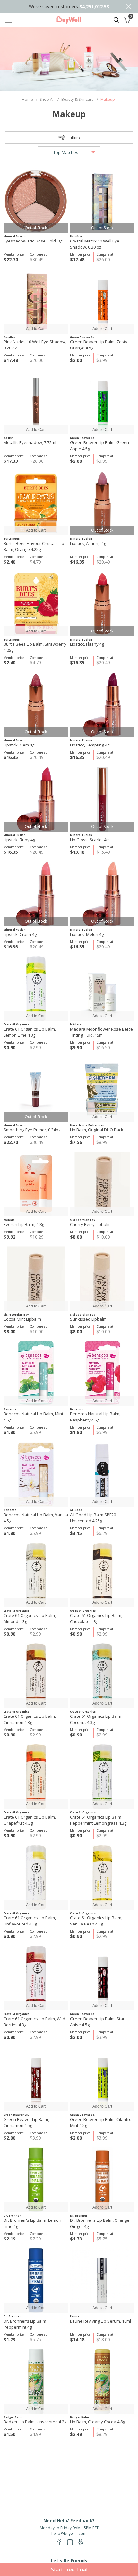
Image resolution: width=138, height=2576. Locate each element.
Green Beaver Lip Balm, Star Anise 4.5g (97, 2022)
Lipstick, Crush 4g (20, 934)
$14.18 (77, 2339)
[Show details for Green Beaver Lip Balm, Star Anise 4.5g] (102, 1978)
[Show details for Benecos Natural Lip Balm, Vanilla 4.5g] (36, 1474)
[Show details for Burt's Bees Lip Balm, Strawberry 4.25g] (36, 604)
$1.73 (76, 2239)
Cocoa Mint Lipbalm (22, 1319)
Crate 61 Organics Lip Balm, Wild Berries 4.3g (34, 2022)
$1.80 (9, 1432)
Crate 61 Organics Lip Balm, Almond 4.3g (30, 1618)
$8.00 (76, 1237)
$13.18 (77, 852)
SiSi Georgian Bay (83, 1220)
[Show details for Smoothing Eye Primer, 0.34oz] (36, 1089)
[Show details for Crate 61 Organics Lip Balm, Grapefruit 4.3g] (36, 1777)
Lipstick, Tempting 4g (90, 745)
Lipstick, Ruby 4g (19, 840)
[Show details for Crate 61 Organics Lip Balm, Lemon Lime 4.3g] (36, 989)
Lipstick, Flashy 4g (87, 644)
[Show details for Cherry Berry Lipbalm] (102, 1184)
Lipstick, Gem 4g (19, 745)
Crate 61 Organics (16, 1024)
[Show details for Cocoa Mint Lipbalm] (36, 1279)
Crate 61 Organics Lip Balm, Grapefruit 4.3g (30, 1820)
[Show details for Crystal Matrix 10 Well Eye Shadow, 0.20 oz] (102, 200)
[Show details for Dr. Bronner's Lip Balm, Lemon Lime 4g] (36, 2180)
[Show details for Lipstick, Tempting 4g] (102, 704)
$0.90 (9, 1047)
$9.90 (76, 1047)
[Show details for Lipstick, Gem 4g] (36, 704)
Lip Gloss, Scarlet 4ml (90, 840)
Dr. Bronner (12, 2215)
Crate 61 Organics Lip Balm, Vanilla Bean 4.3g (96, 1921)
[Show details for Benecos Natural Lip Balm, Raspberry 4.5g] (102, 1373)
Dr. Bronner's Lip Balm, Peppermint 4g (25, 2324)
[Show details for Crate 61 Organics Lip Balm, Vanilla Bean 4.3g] (102, 1877)
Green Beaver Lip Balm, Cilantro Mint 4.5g (101, 2122)
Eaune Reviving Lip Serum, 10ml (100, 2321)
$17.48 (77, 259)
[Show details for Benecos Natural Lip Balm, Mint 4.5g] (36, 1373)
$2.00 (76, 360)
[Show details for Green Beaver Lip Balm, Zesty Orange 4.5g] (102, 301)
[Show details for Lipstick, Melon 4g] (102, 894)
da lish (9, 438)
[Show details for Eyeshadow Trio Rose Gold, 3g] (36, 200)
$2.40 (9, 562)
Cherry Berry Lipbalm (90, 1224)
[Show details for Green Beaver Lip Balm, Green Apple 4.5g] (102, 402)
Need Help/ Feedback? (69, 2520)
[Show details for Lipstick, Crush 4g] (36, 894)
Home (27, 99)
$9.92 (9, 1237)
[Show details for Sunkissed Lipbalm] (102, 1279)
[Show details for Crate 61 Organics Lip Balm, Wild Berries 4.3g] (36, 1978)
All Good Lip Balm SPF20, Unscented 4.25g (93, 1518)
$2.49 (76, 2434)
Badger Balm (13, 2417)
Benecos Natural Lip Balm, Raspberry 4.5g (95, 1417)
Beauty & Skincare (78, 99)
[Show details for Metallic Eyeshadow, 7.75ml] (36, 402)
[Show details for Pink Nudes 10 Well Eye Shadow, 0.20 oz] (36, 301)
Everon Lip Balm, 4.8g (24, 1224)
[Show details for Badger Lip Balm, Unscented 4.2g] (36, 2381)
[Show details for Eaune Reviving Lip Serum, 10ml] (102, 2281)
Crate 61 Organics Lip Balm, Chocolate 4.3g (96, 1618)
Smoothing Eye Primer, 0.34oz (32, 1130)
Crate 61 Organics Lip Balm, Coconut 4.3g (96, 1719)
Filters (74, 138)
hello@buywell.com (69, 2534)
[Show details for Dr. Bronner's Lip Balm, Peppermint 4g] (36, 2281)
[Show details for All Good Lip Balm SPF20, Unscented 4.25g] (102, 1474)
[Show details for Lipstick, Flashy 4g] (102, 604)
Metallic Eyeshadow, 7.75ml (30, 442)
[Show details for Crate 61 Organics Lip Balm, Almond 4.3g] (36, 1575)
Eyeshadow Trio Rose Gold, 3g (33, 241)
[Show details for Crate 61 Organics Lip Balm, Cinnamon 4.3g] (36, 1676)
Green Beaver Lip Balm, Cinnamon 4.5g (26, 2122)
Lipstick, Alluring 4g (88, 543)
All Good (76, 1510)
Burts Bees (12, 539)
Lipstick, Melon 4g (87, 934)
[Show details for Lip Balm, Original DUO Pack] (102, 1089)
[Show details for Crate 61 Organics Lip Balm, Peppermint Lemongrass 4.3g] (102, 1777)
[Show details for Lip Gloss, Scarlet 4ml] (102, 799)
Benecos (10, 1409)
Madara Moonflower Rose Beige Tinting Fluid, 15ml (101, 1032)
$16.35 (77, 562)
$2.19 (9, 2239)
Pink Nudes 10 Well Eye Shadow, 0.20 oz (35, 345)
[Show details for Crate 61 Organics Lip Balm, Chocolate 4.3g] (102, 1575)
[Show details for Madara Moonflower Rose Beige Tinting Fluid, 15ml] (102, 989)
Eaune (75, 2316)
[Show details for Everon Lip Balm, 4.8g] (36, 1184)
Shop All (47, 99)
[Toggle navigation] (9, 20)
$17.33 (11, 461)
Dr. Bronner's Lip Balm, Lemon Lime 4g (32, 2223)
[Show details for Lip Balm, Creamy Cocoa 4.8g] (102, 2381)
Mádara (76, 1024)
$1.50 (9, 2434)
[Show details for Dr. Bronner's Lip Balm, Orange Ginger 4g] (102, 2180)
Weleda (9, 1220)
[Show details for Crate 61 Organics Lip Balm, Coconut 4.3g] (102, 1676)
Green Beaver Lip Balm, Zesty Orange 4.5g (99, 345)
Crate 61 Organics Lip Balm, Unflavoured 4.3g (30, 1921)
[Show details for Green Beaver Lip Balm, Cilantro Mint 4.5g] (102, 2079)
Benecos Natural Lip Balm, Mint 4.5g (33, 1417)
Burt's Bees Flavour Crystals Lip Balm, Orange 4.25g (34, 546)
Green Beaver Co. (83, 337)
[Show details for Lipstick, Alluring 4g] (102, 503)
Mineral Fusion (15, 236)
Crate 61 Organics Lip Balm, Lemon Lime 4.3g (30, 1032)
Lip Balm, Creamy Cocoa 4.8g (97, 2422)
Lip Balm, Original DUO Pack (97, 1130)
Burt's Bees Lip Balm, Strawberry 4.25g (35, 647)
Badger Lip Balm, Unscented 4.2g (35, 2422)
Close (128, 6)
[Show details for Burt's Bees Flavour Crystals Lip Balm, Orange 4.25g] (36, 503)
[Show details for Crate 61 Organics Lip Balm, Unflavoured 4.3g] (36, 1877)
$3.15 (76, 1533)
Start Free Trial (69, 2570)
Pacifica (76, 236)
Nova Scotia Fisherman (87, 1125)
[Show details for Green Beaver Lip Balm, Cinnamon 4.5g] (36, 2079)
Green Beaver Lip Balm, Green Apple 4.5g (99, 446)
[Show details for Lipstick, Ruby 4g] (36, 799)
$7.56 (76, 1142)
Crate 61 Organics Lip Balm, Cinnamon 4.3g (30, 1719)
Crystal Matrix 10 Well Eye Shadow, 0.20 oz (95, 244)
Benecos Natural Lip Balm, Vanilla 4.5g (36, 1518)
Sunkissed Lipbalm (88, 1319)
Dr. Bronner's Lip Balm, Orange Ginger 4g (100, 2223)
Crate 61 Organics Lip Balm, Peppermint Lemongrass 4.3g (98, 1820)
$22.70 (11, 259)
